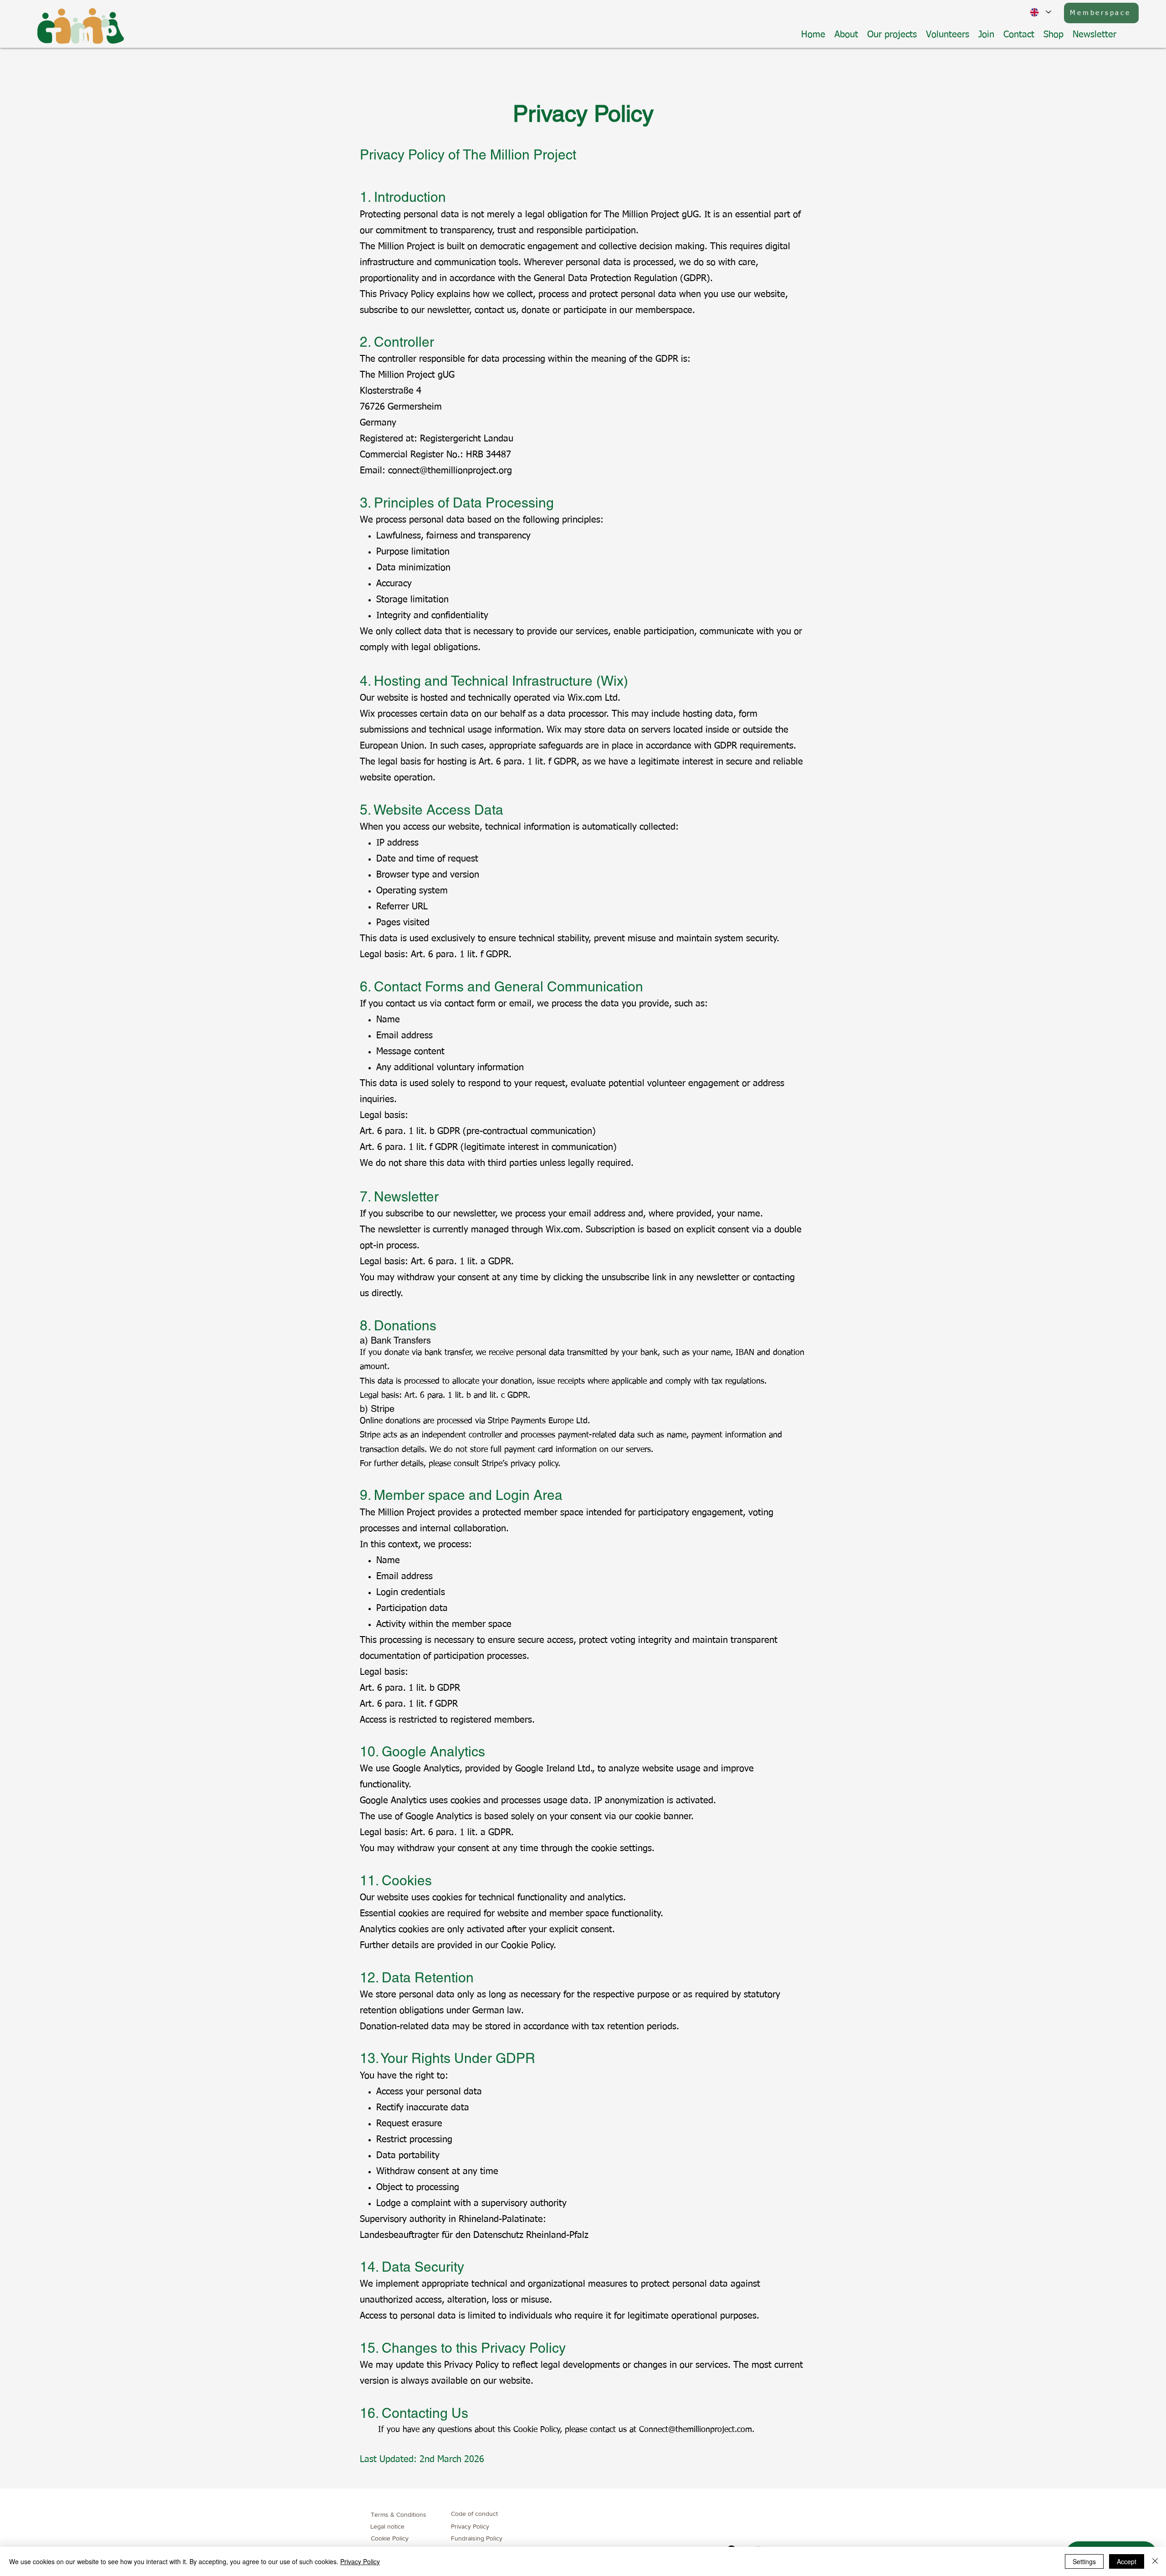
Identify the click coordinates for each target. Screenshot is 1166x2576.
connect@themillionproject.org (450, 471)
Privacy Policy (360, 2561)
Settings (1084, 2561)
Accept (1127, 2561)
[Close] (1155, 2561)
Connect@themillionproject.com (696, 2430)
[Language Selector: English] (1041, 12)
